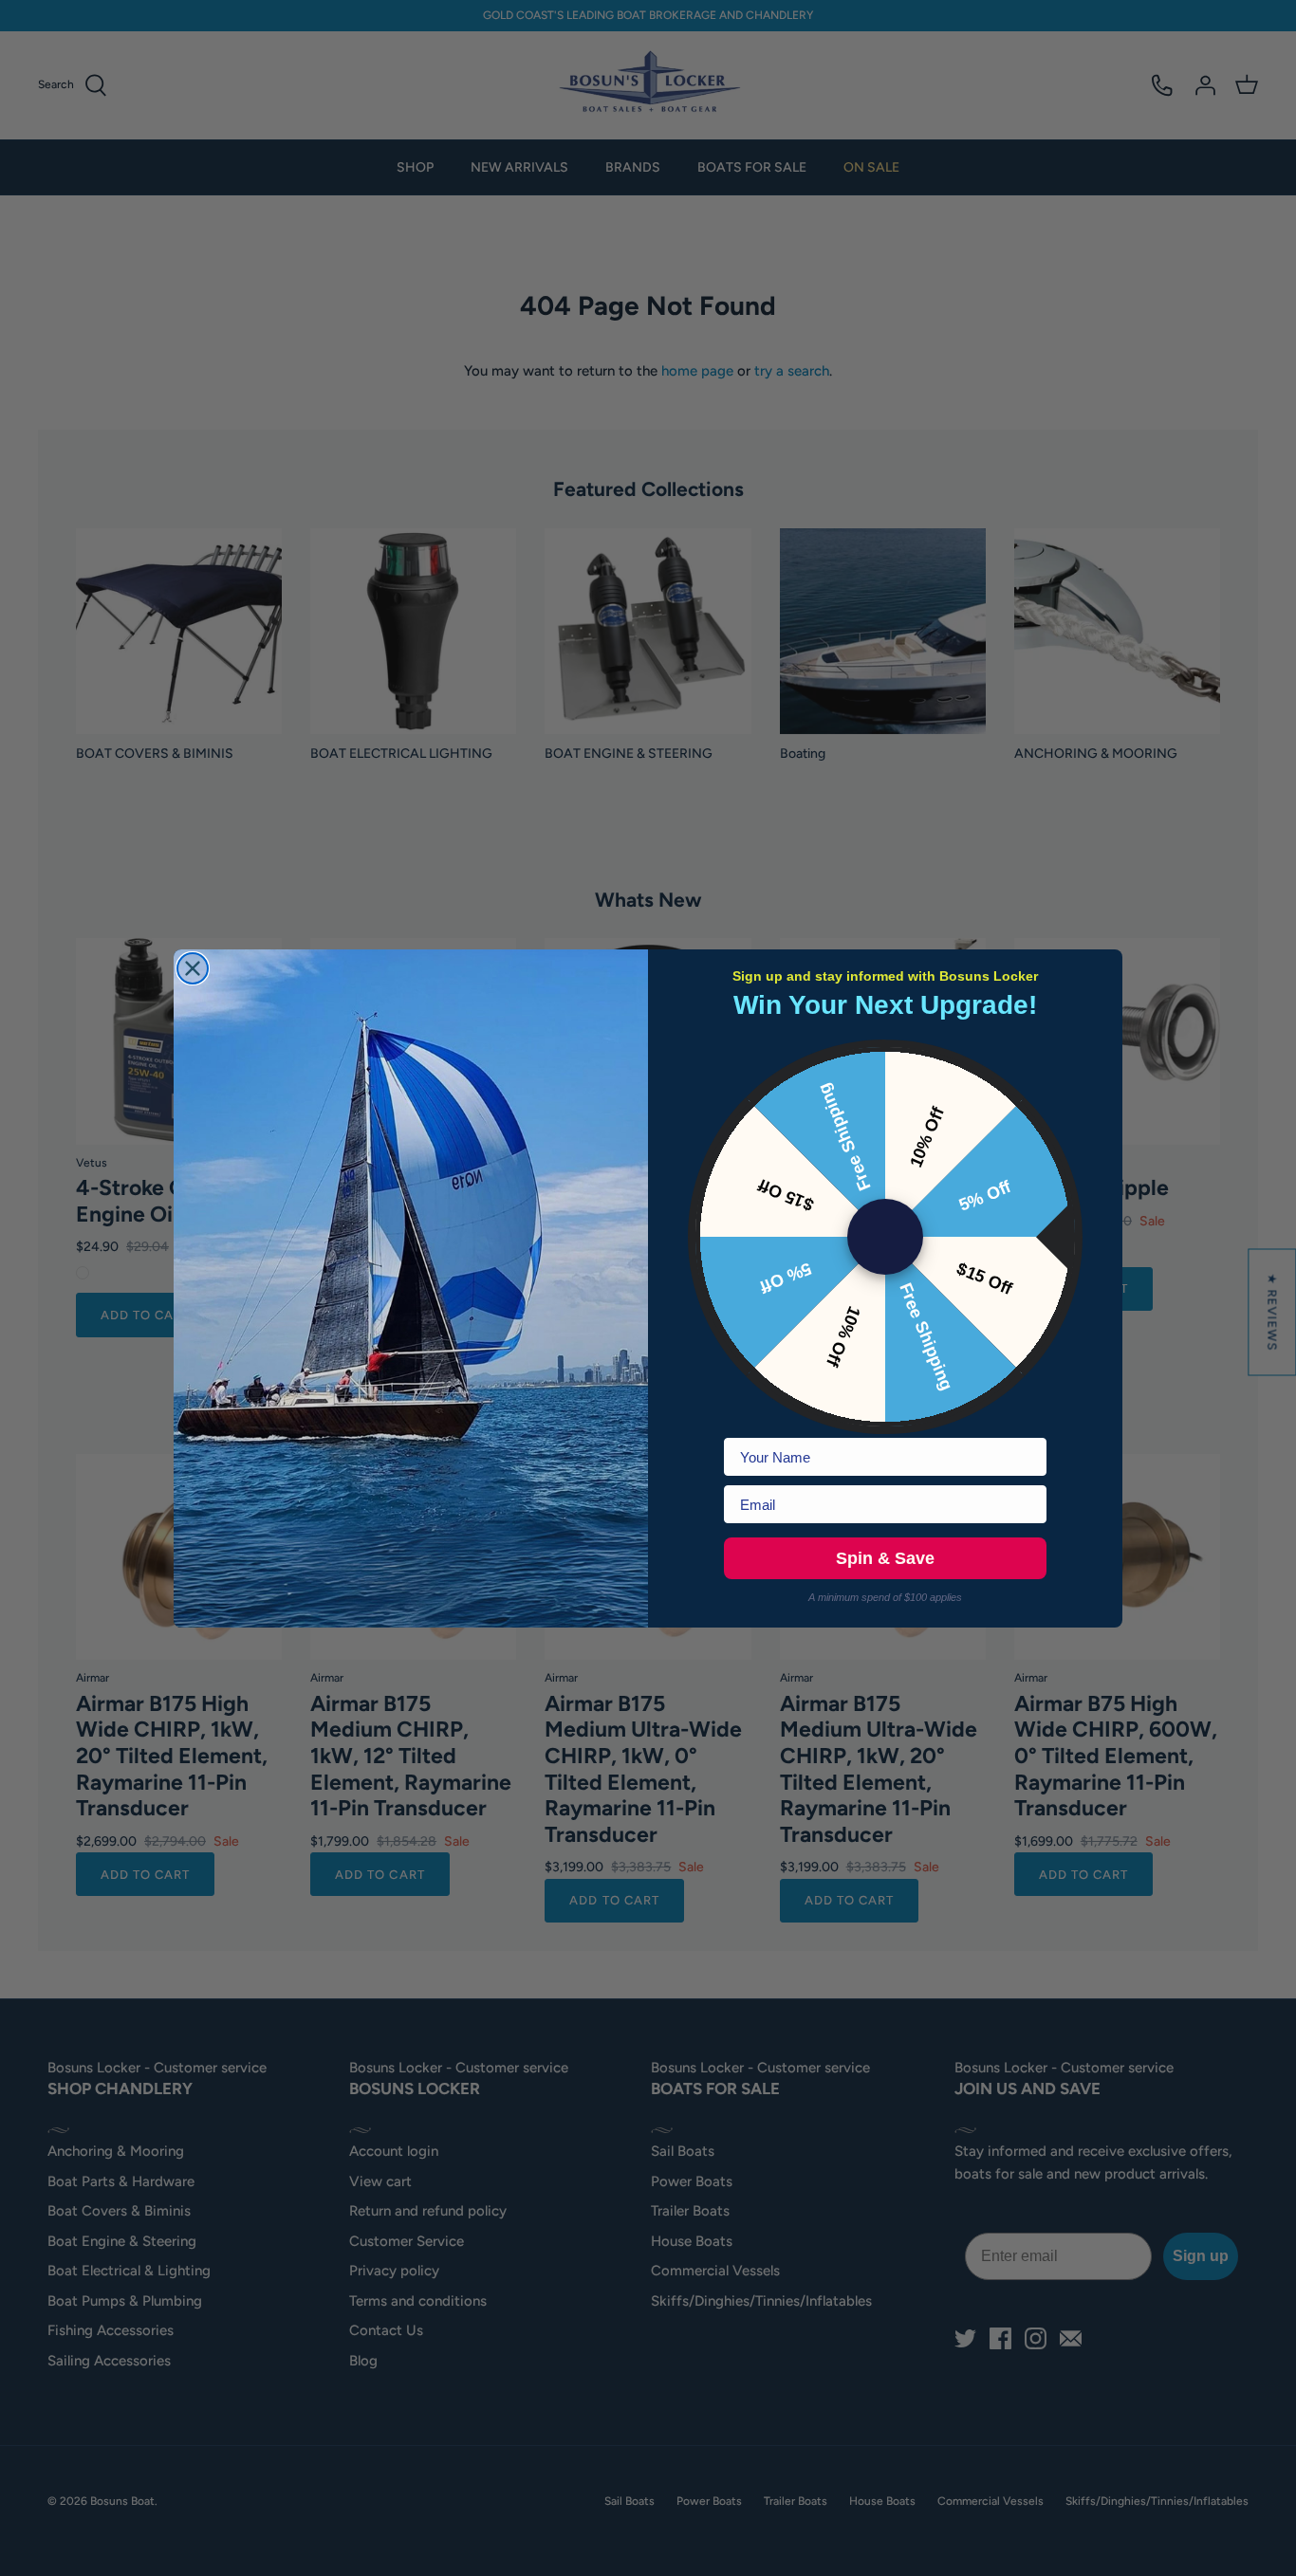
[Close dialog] (193, 968)
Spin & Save (885, 1558)
